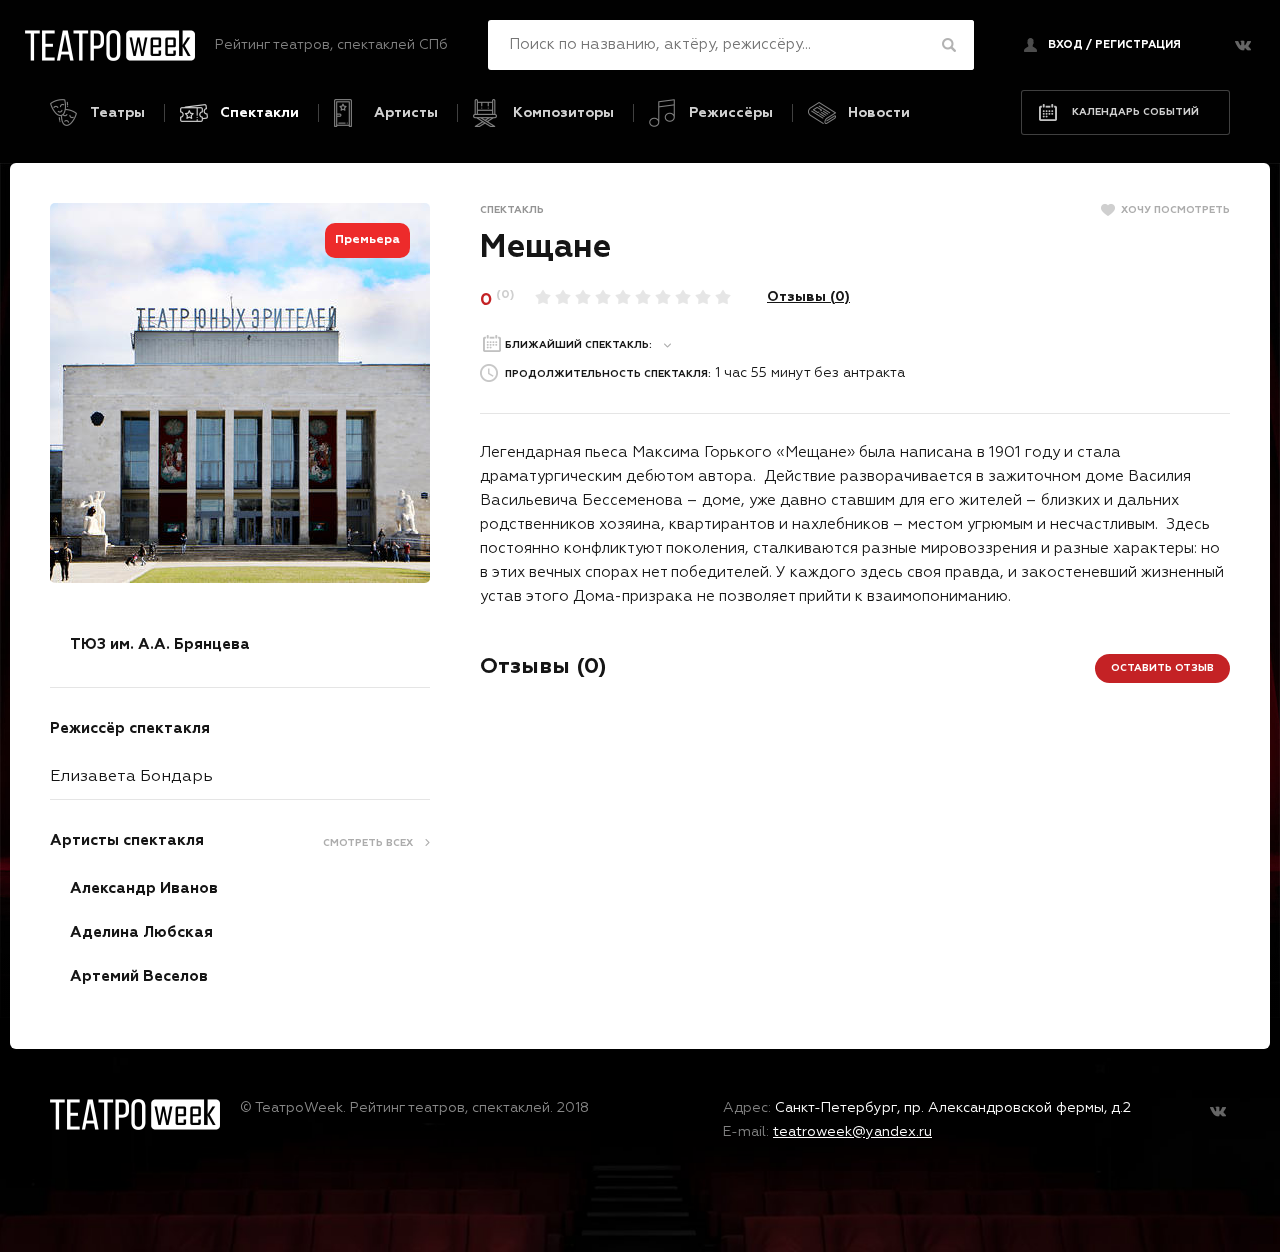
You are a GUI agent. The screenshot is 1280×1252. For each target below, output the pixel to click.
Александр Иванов (144, 888)
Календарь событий (1135, 112)
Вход (1065, 44)
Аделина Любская (141, 932)
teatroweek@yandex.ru (852, 1132)
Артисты (406, 113)
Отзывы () (808, 297)
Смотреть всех (368, 843)
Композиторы (563, 113)
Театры (117, 113)
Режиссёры (731, 113)
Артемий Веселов (139, 976)
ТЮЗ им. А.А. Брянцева (160, 644)
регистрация (1138, 44)
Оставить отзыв (1162, 668)
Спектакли (259, 113)
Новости (879, 113)
